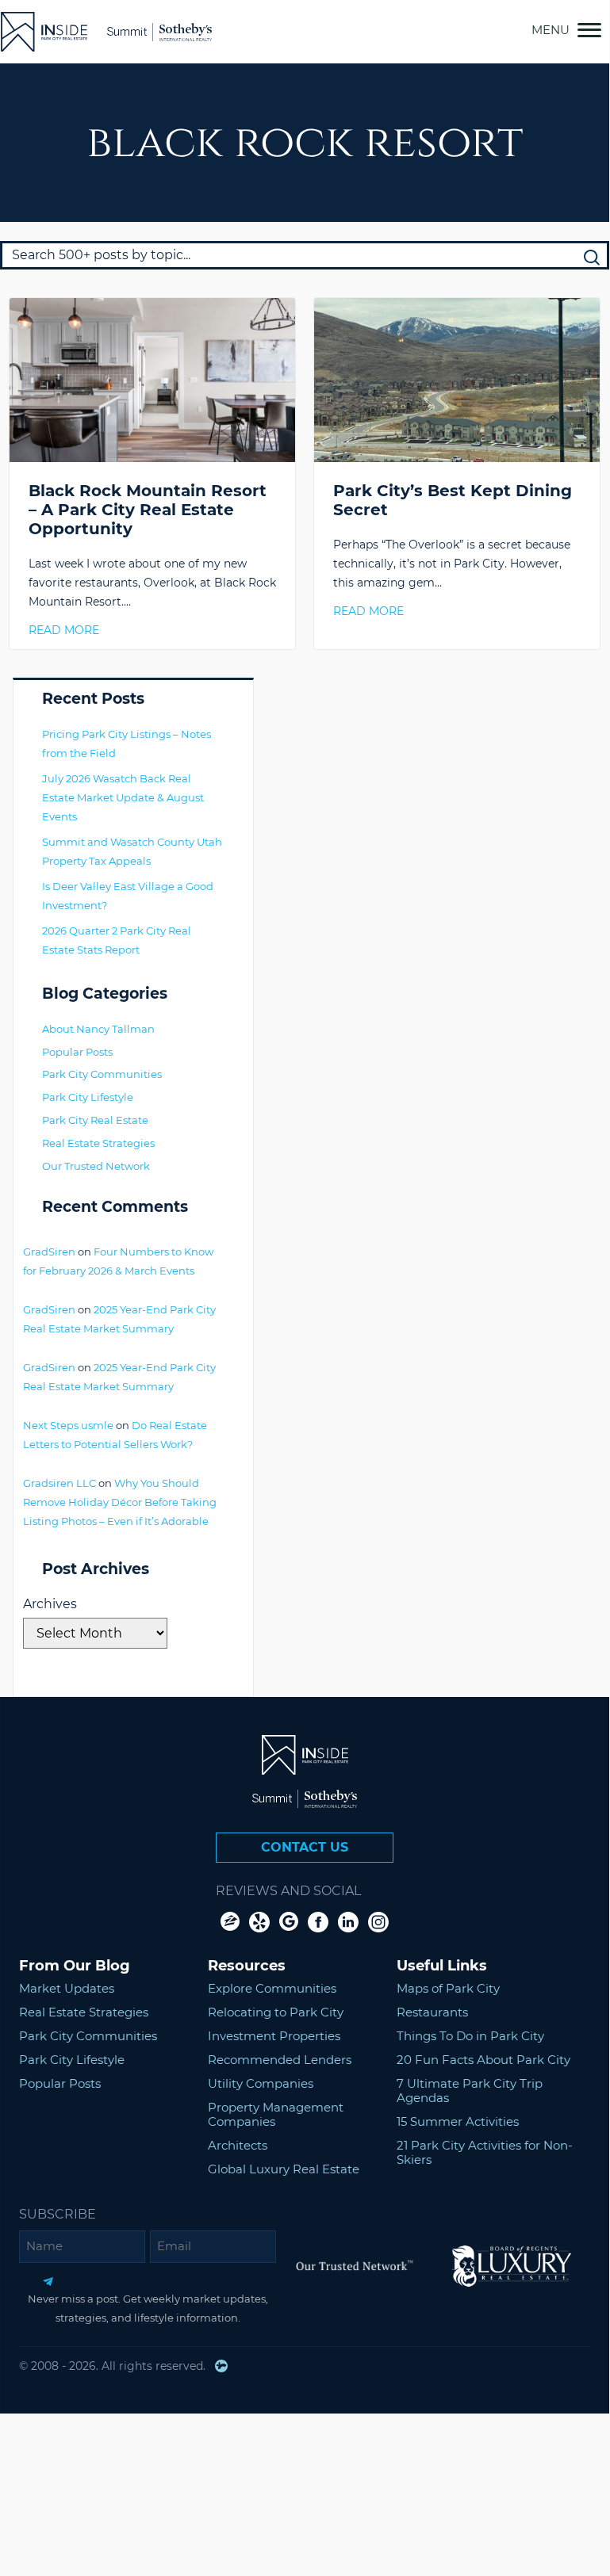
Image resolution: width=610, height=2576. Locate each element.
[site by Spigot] (221, 2366)
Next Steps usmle (68, 1425)
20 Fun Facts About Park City (483, 2060)
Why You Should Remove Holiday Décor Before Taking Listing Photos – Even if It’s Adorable (120, 1502)
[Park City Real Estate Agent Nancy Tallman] (44, 32)
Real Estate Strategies (98, 1143)
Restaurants (432, 2012)
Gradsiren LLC (59, 1483)
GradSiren (49, 1252)
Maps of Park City (448, 1988)
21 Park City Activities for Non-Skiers (485, 2152)
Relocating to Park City (276, 2012)
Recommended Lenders (280, 2060)
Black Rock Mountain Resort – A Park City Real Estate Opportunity (148, 510)
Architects (238, 2145)
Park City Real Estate (95, 1120)
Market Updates (67, 1988)
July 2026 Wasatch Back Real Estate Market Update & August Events (123, 797)
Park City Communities (102, 1074)
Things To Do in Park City (470, 2036)
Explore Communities (272, 1988)
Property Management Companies (276, 2114)
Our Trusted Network (96, 1166)
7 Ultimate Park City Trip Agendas (470, 2091)
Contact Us (305, 1847)
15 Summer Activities (458, 2121)
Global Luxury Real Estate (284, 2169)
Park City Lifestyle (88, 1097)
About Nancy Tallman (98, 1029)
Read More (64, 630)
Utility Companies (261, 2083)
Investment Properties (274, 2036)
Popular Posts (77, 1052)
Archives (50, 1604)
